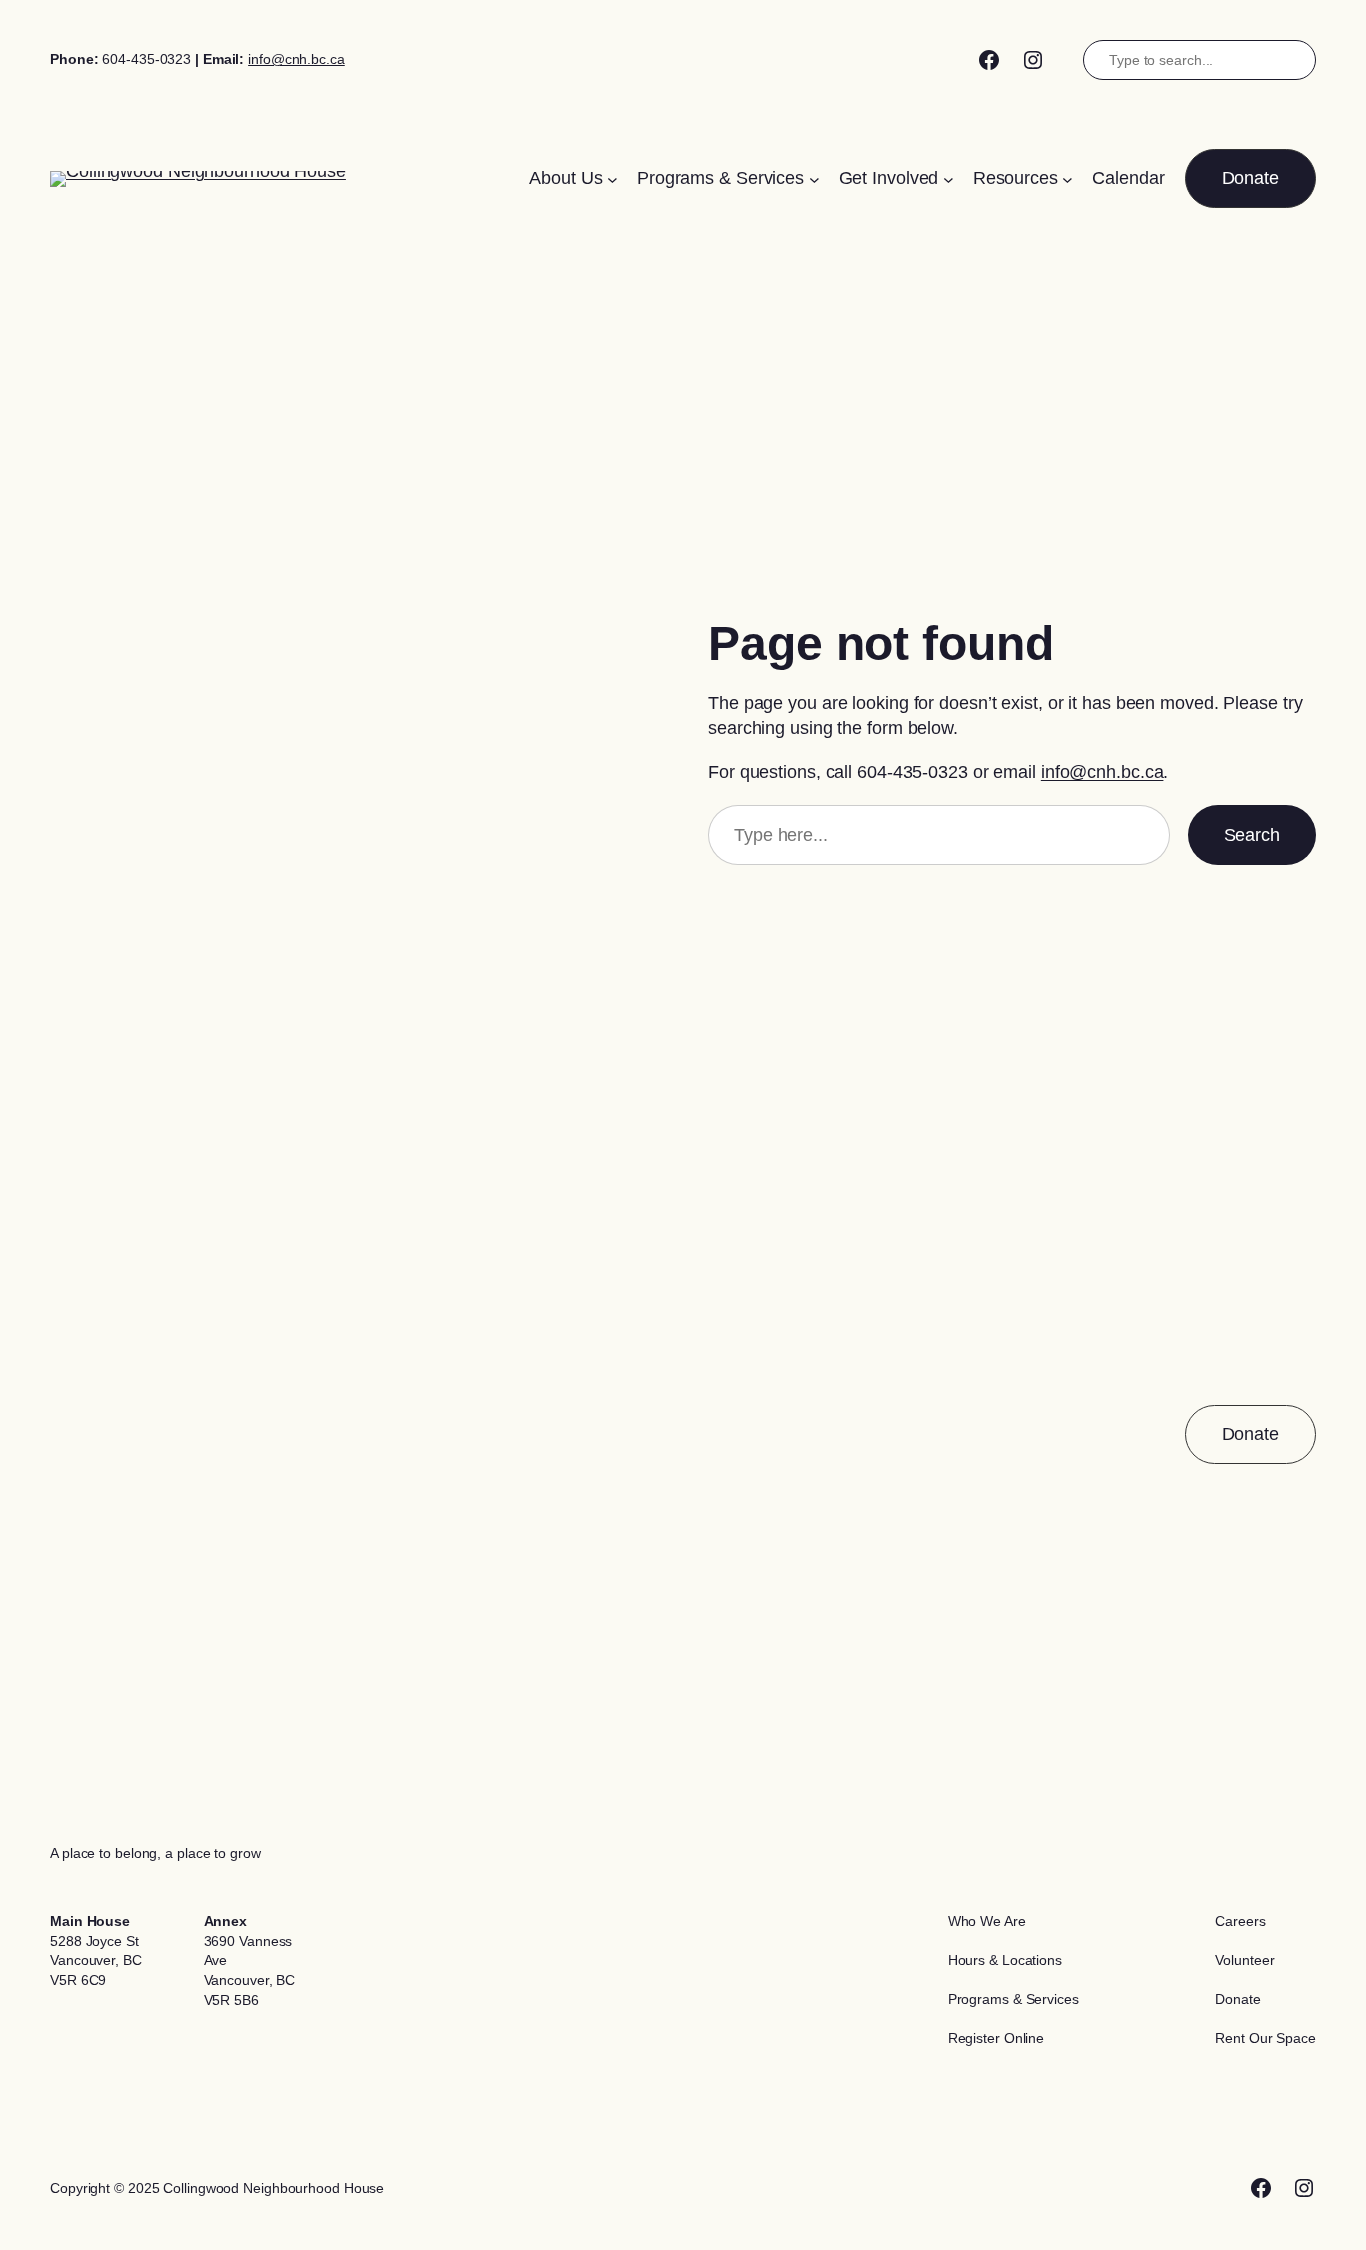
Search (1252, 835)
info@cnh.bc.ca (296, 59)
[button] (1250, 178)
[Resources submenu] (1067, 178)
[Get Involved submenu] (948, 178)
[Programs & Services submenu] (814, 178)
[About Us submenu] (612, 178)
